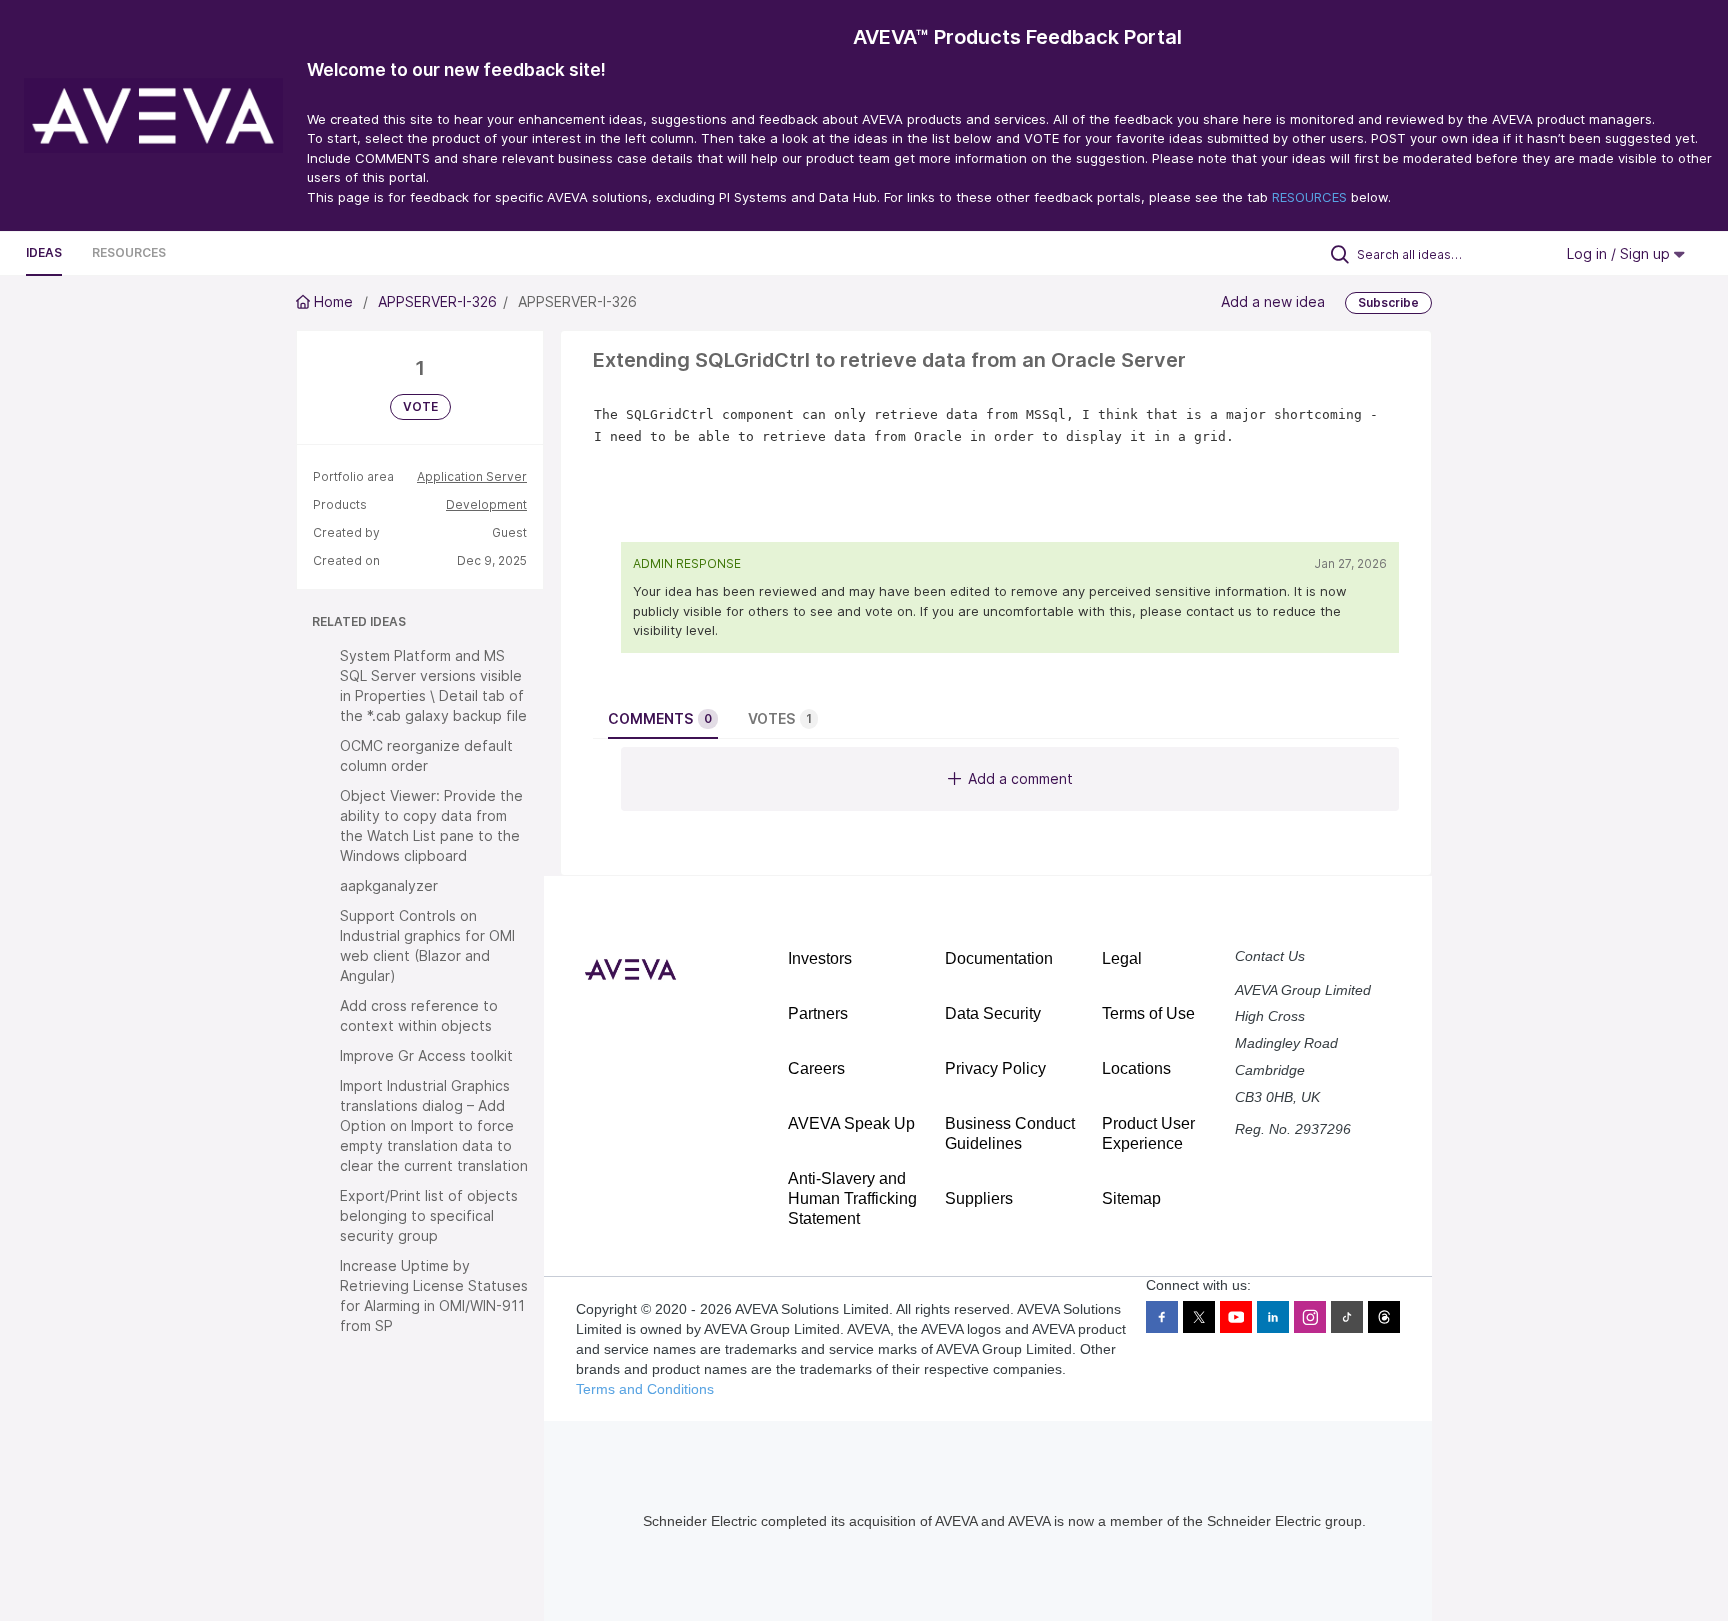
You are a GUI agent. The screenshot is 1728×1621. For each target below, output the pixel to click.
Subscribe (1388, 302)
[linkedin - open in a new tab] (1273, 1317)
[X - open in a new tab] (1199, 1317)
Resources (129, 252)
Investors (820, 958)
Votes (780, 718)
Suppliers (979, 1198)
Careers (816, 1068)
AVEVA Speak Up (851, 1123)
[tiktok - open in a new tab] (1347, 1317)
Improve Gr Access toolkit (426, 1055)
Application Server (472, 476)
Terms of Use (1148, 1013)
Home (333, 301)
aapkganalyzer (389, 885)
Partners (818, 1013)
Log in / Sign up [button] (1620, 253)
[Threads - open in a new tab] (1384, 1317)
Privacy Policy (995, 1068)
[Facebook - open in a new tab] (1162, 1317)
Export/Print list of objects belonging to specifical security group (429, 1215)
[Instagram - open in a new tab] (1310, 1317)
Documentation (999, 958)
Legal (1122, 958)
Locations (1136, 1068)
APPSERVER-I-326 (437, 301)
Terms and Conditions (645, 1389)
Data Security (993, 1013)
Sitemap (1131, 1198)
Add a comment (1020, 778)
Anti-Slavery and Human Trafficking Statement (852, 1198)
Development (486, 504)
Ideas (44, 252)
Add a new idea (1273, 301)
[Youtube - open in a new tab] (1236, 1317)
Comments (660, 718)
